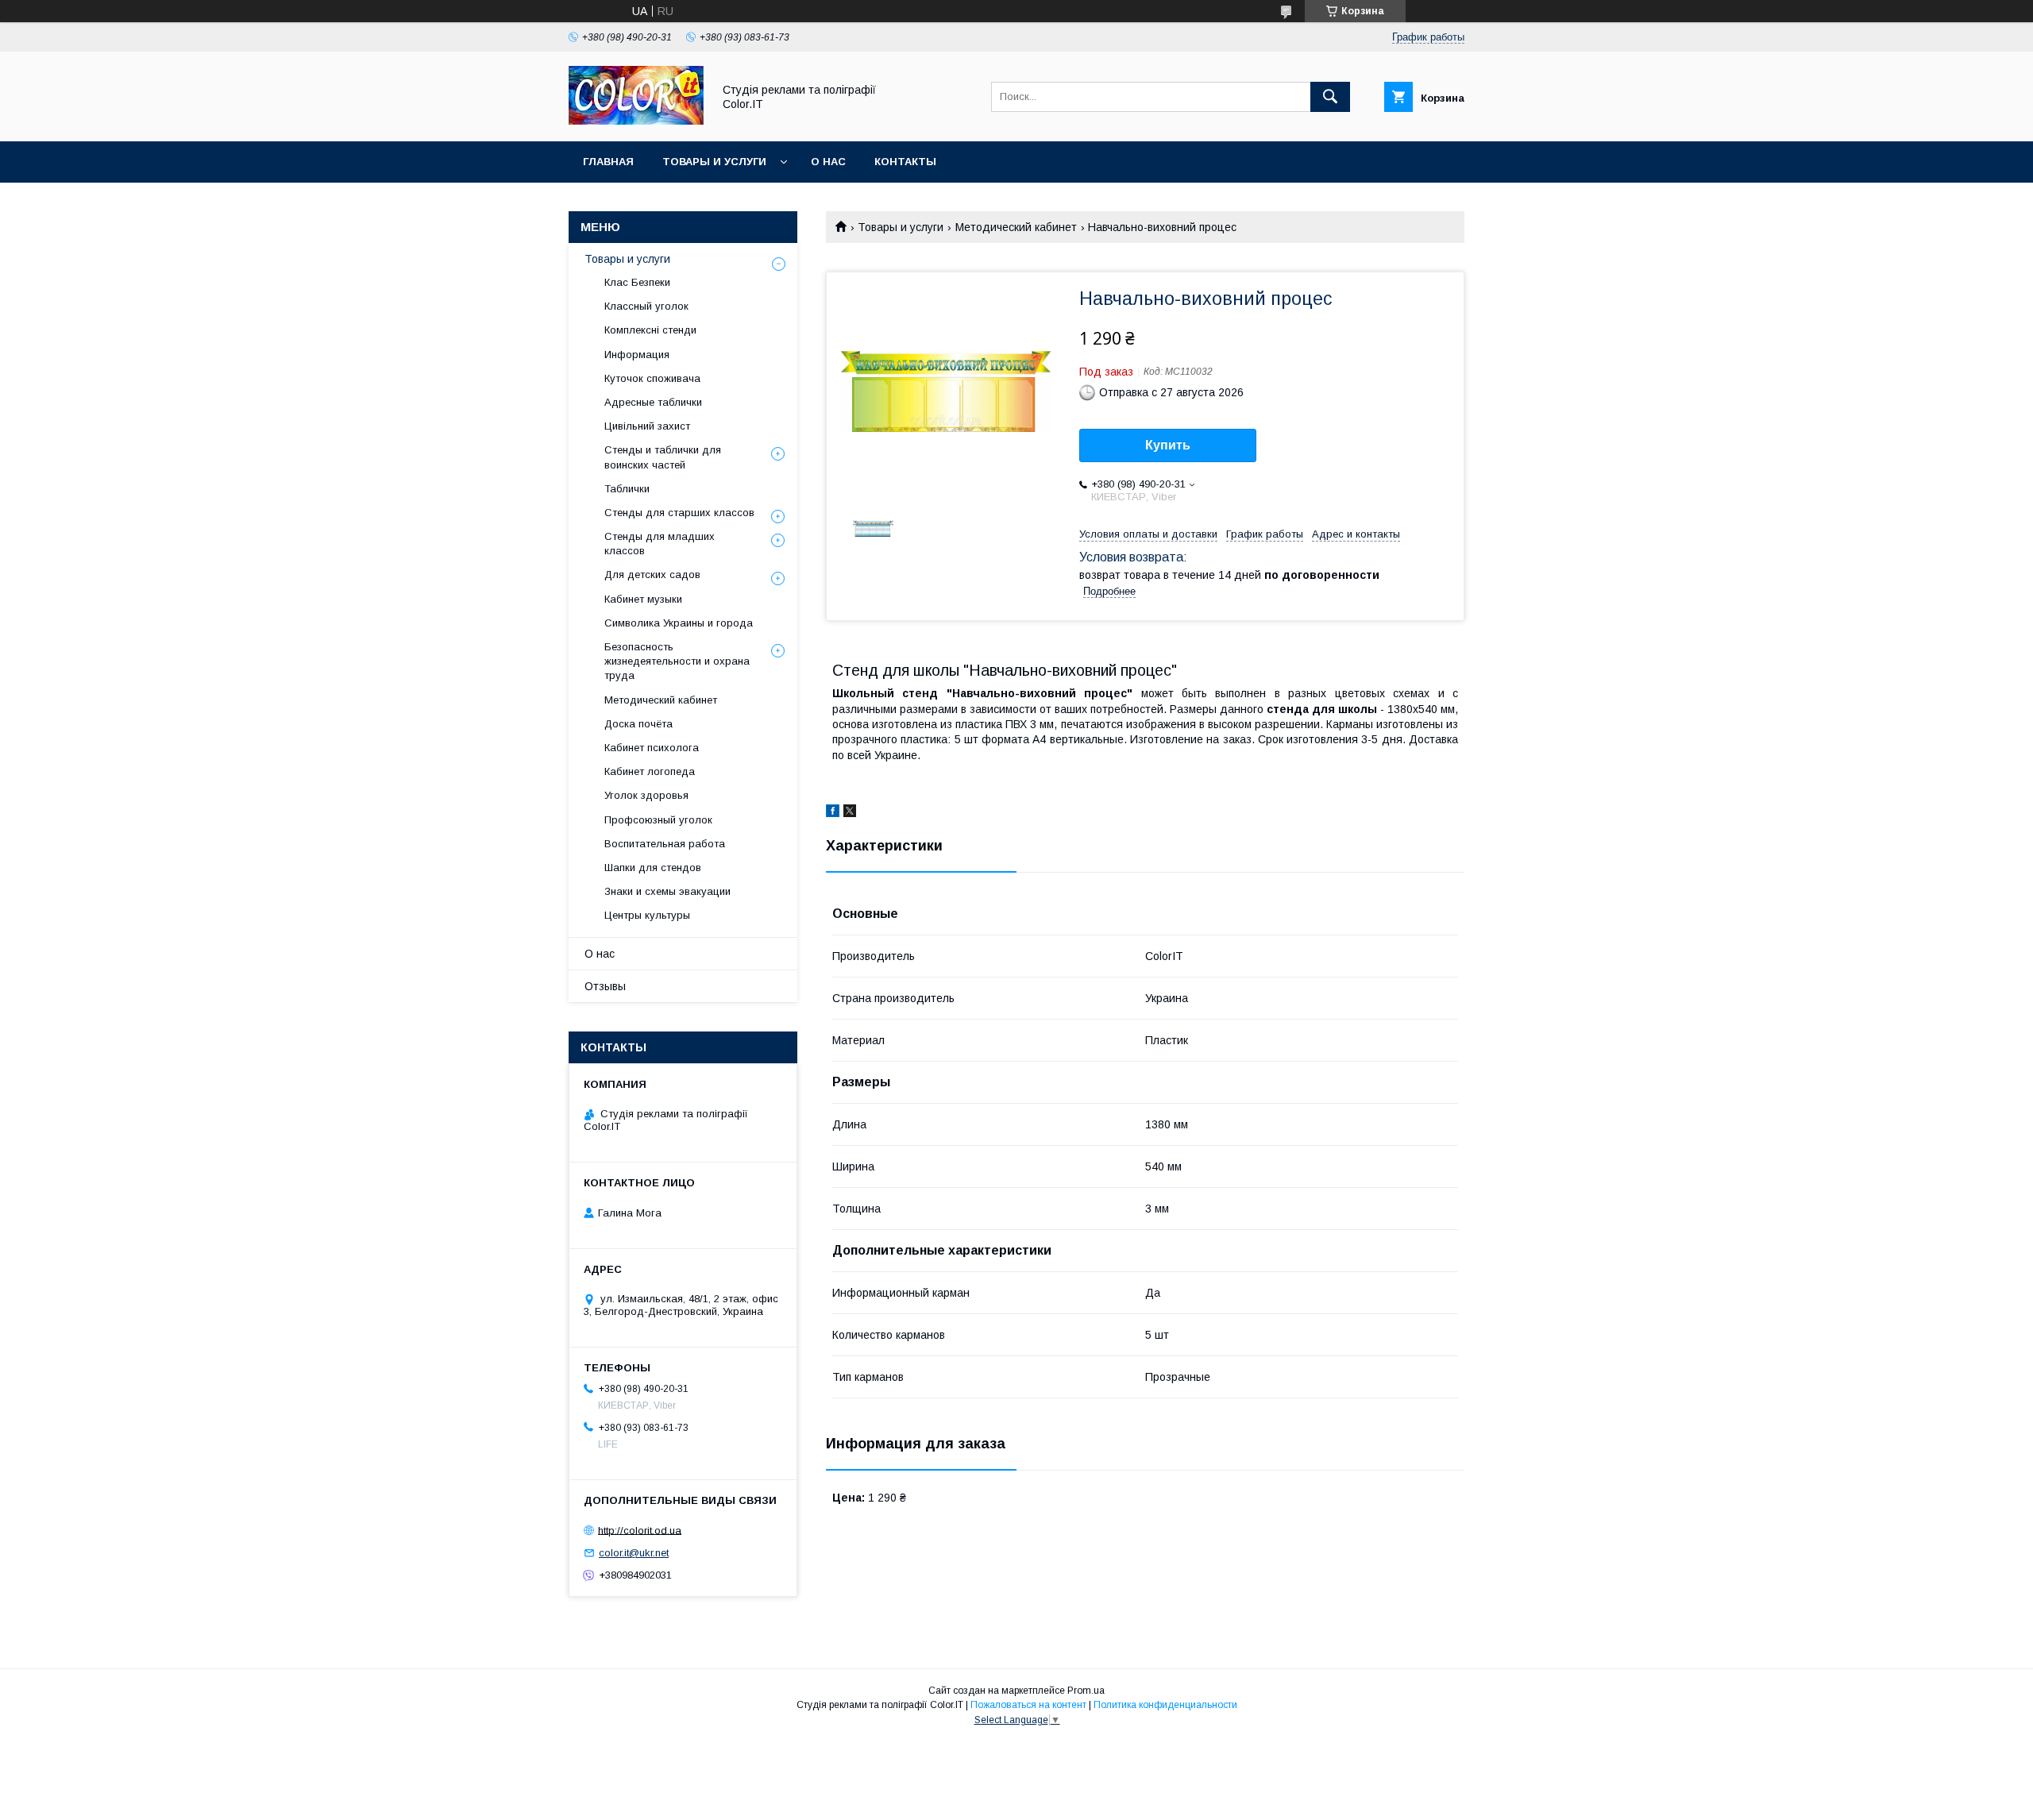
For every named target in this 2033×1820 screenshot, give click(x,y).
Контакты (905, 162)
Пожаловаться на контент (1028, 1705)
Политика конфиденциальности (1165, 1705)
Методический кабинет (1016, 227)
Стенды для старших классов (679, 513)
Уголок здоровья (646, 795)
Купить (1168, 445)
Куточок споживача (652, 378)
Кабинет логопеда (650, 771)
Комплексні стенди (650, 330)
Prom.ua (1086, 1691)
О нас (828, 162)
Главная (608, 162)
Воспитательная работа (665, 844)
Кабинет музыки (643, 599)
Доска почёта (638, 724)
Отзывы (605, 986)
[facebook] (833, 813)
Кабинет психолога (652, 748)
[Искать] (1330, 97)
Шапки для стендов (653, 868)
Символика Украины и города (679, 623)
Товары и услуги (714, 162)
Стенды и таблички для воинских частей (663, 457)
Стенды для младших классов (660, 544)
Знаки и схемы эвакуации (667, 891)
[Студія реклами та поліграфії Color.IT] (636, 121)
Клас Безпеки (637, 282)
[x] (850, 813)
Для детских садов (652, 575)
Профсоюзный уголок (658, 820)
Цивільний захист (647, 426)
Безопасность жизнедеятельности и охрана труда (677, 661)
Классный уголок (646, 306)
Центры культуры (647, 915)
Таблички (627, 489)
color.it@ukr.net (634, 1553)
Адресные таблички (653, 402)
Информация (637, 355)
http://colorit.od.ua (640, 1530)
